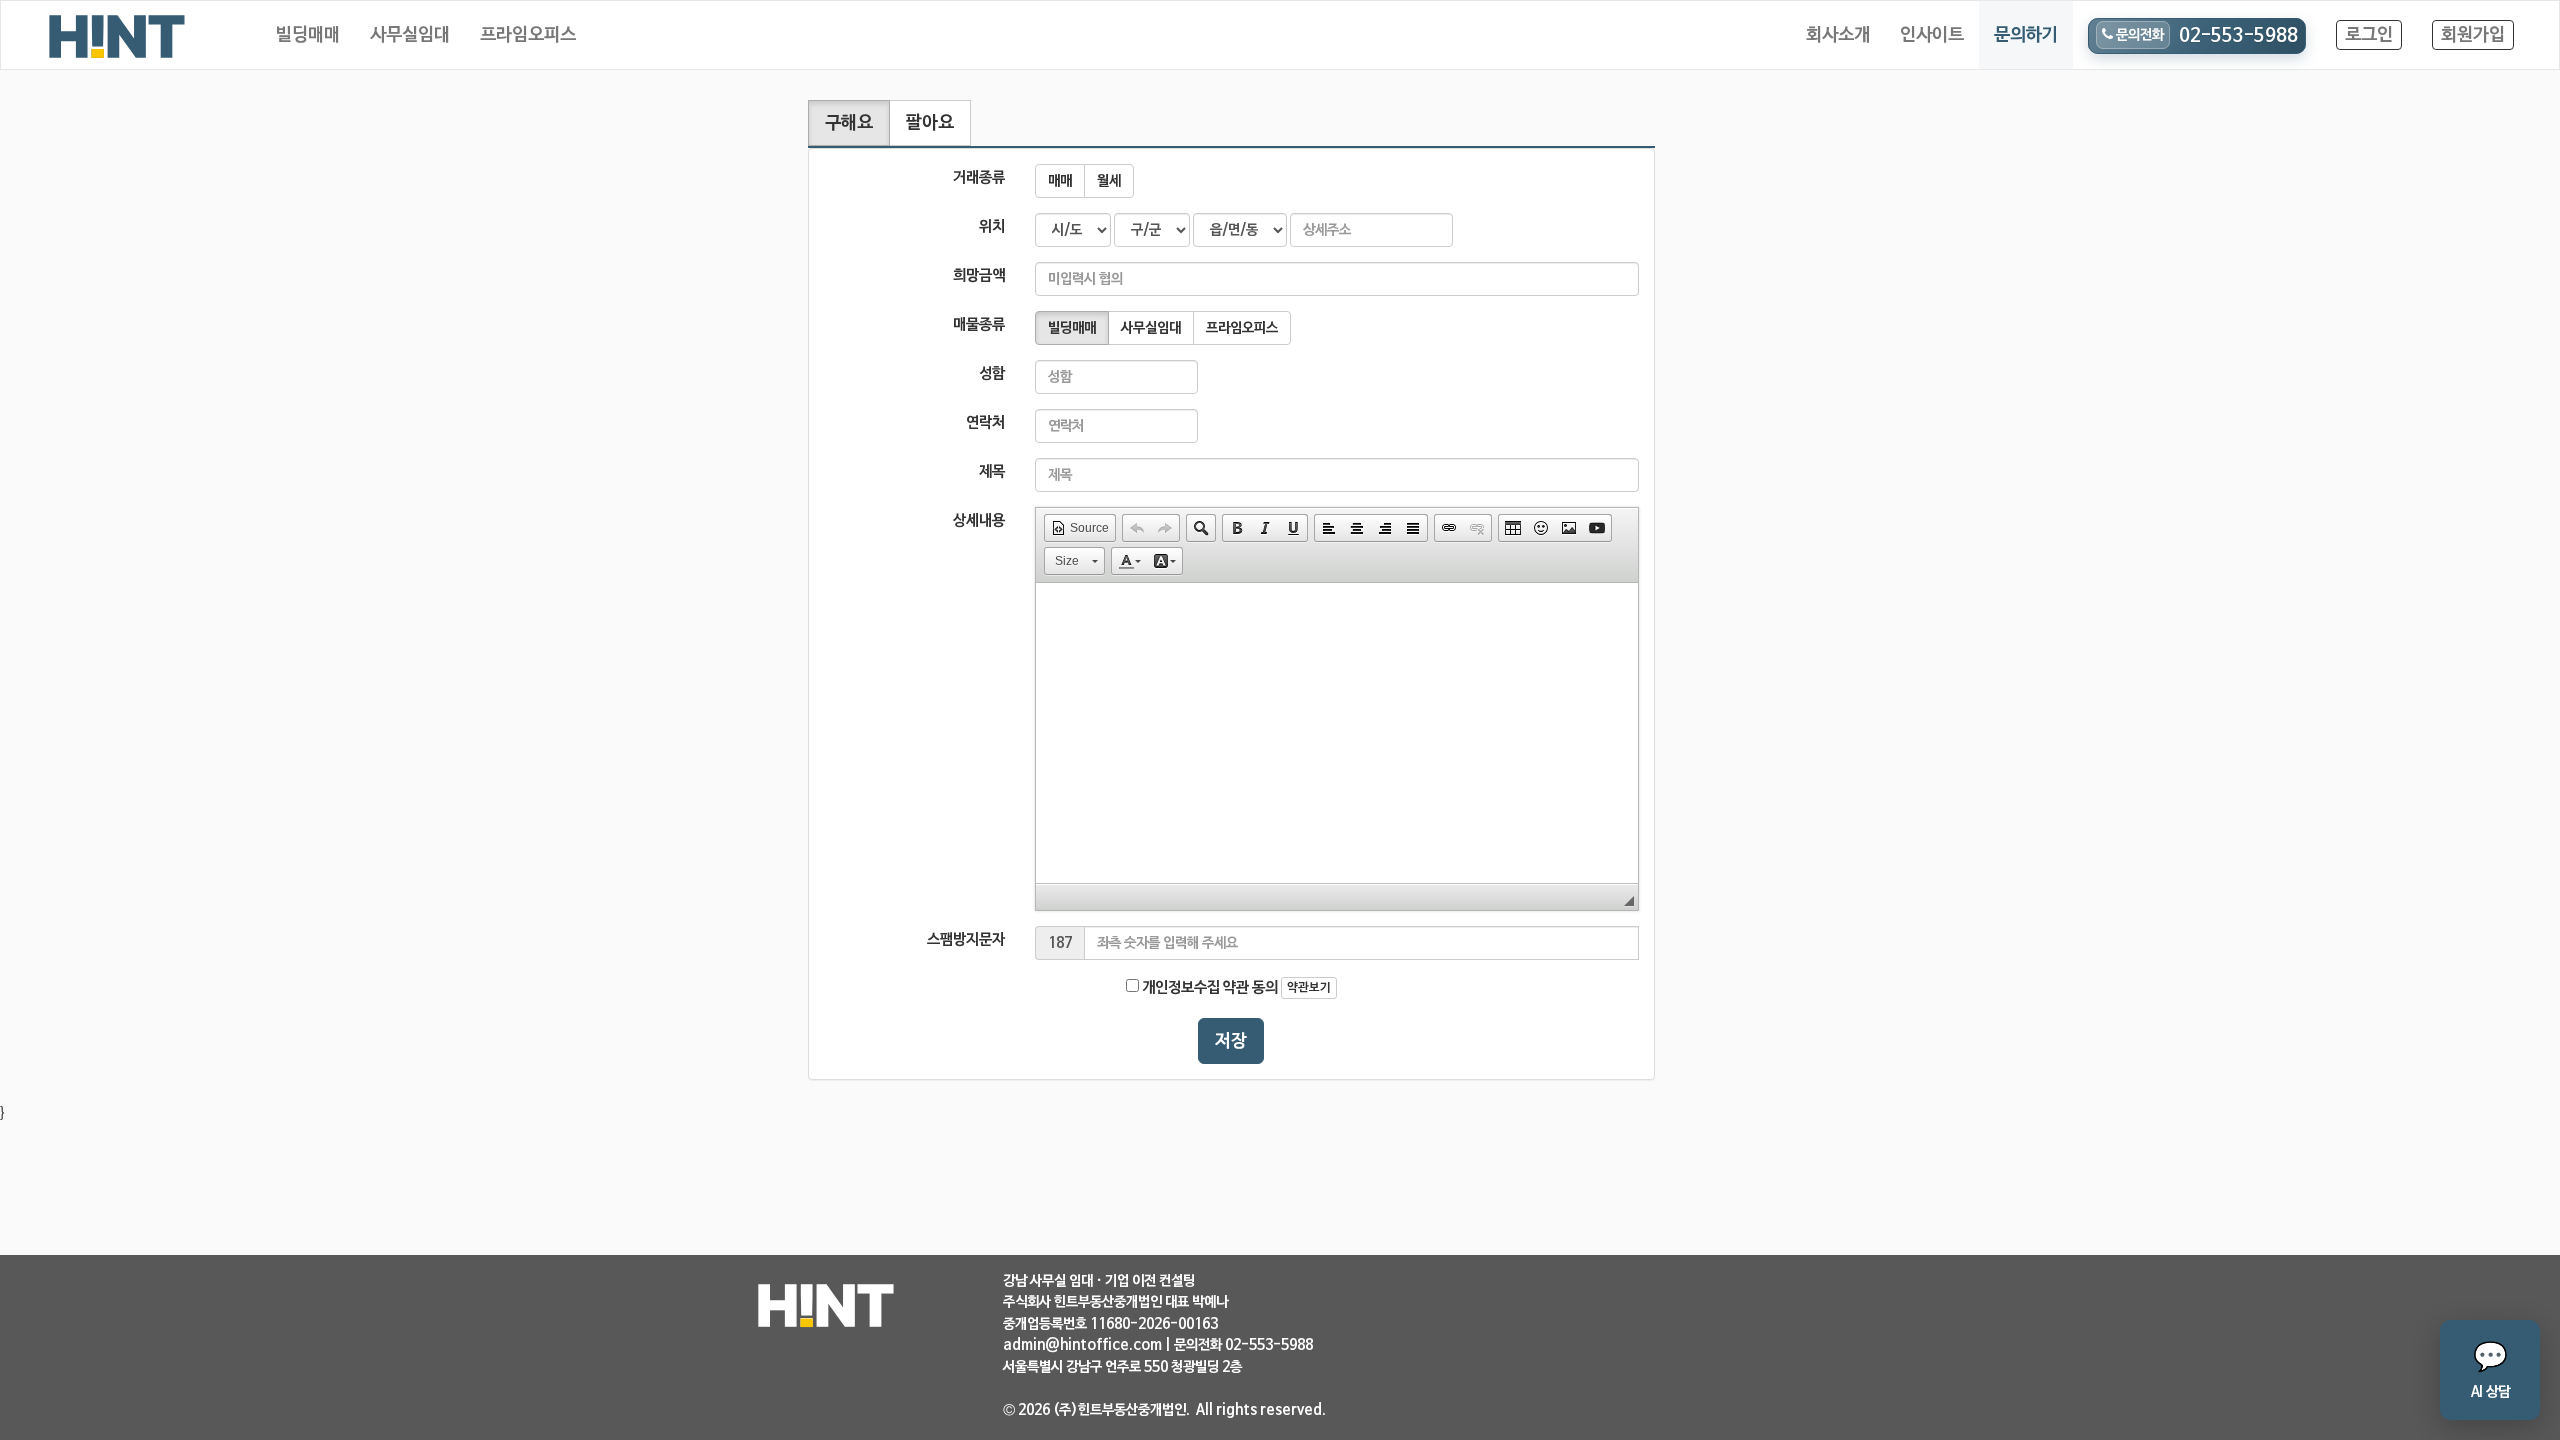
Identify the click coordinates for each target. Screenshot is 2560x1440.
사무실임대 (410, 35)
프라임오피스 (528, 35)
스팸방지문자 (966, 939)
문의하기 (2026, 35)
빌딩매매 (308, 35)
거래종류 (979, 177)
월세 (1109, 181)
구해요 (849, 123)
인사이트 (1932, 35)
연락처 (985, 422)
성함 (992, 373)
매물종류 (979, 324)
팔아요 (930, 123)
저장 (1231, 1041)
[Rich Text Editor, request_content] (1337, 733)
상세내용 (979, 520)
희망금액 (979, 275)
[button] (1080, 528)
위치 (992, 226)
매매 (1060, 181)
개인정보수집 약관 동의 (1208, 987)
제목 (992, 471)
